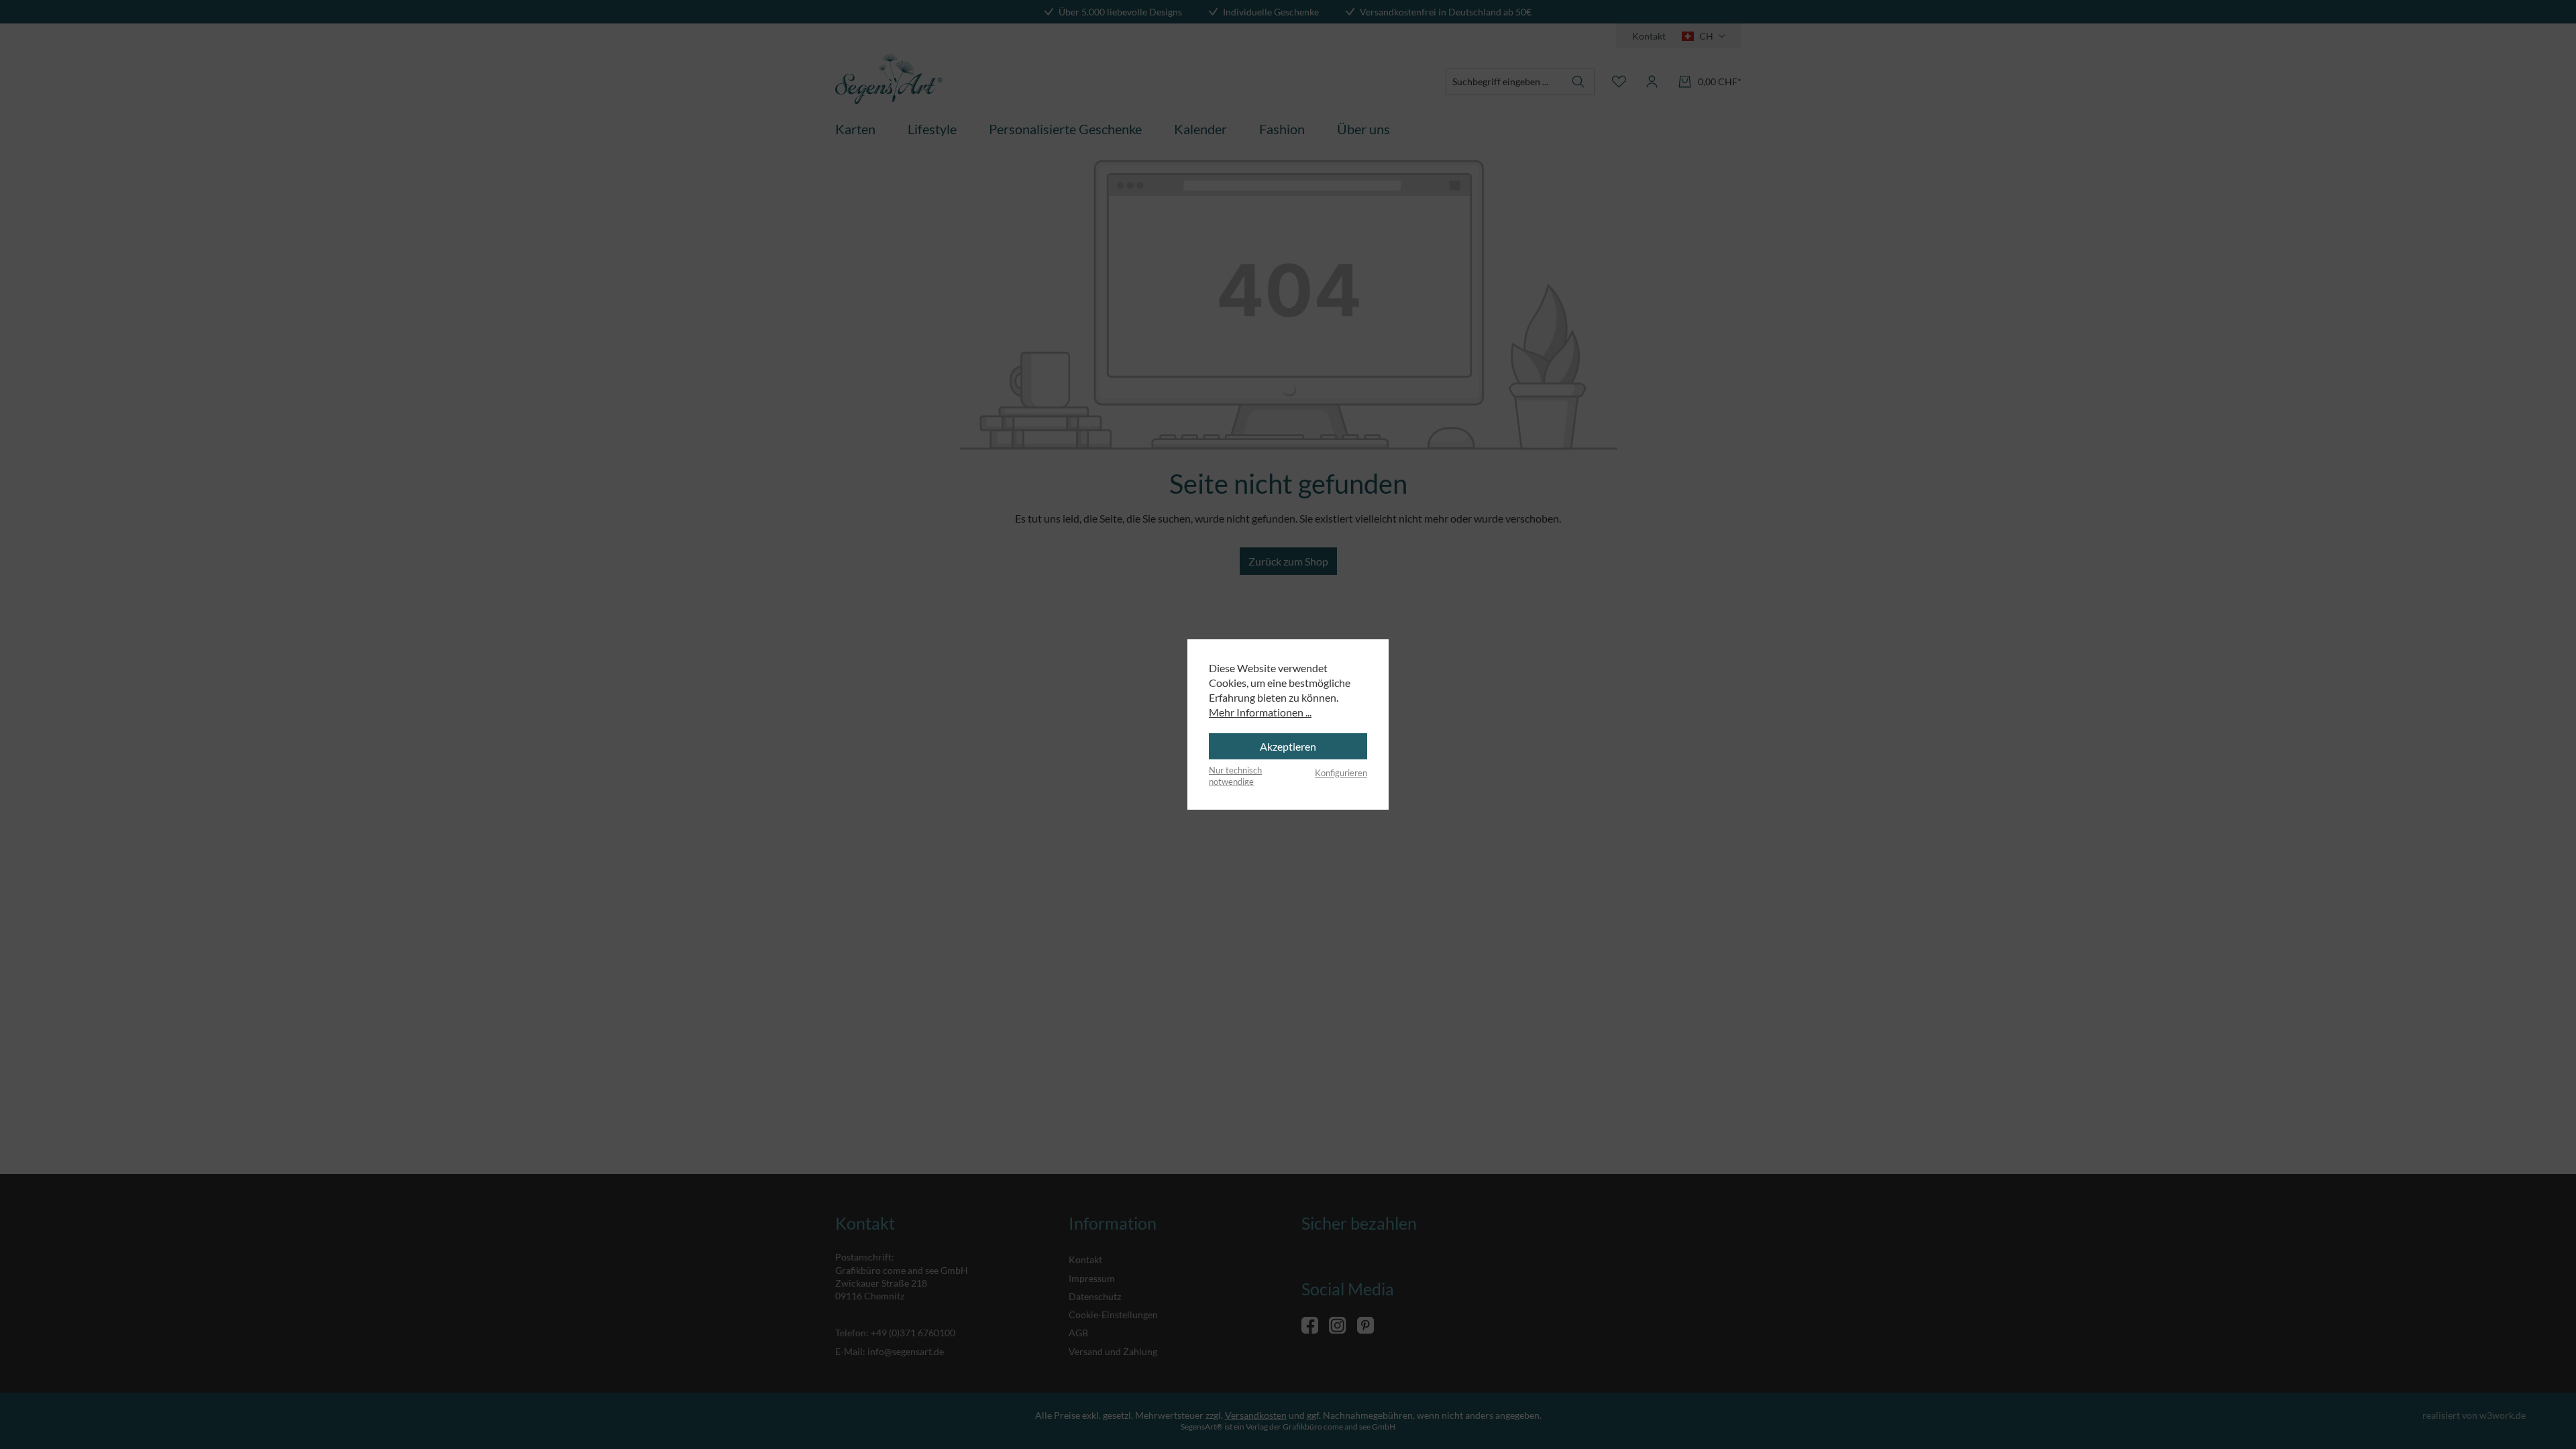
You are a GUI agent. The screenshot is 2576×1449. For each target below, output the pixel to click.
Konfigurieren (1341, 773)
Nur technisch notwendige (1235, 776)
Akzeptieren (1288, 746)
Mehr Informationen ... (1260, 712)
